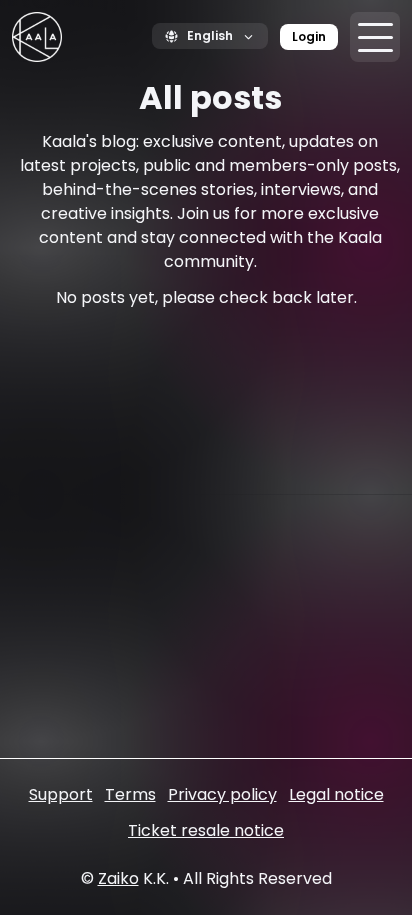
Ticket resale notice (206, 830)
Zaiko (118, 878)
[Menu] (375, 37)
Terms (130, 794)
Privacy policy (222, 794)
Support (61, 794)
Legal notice (336, 794)
